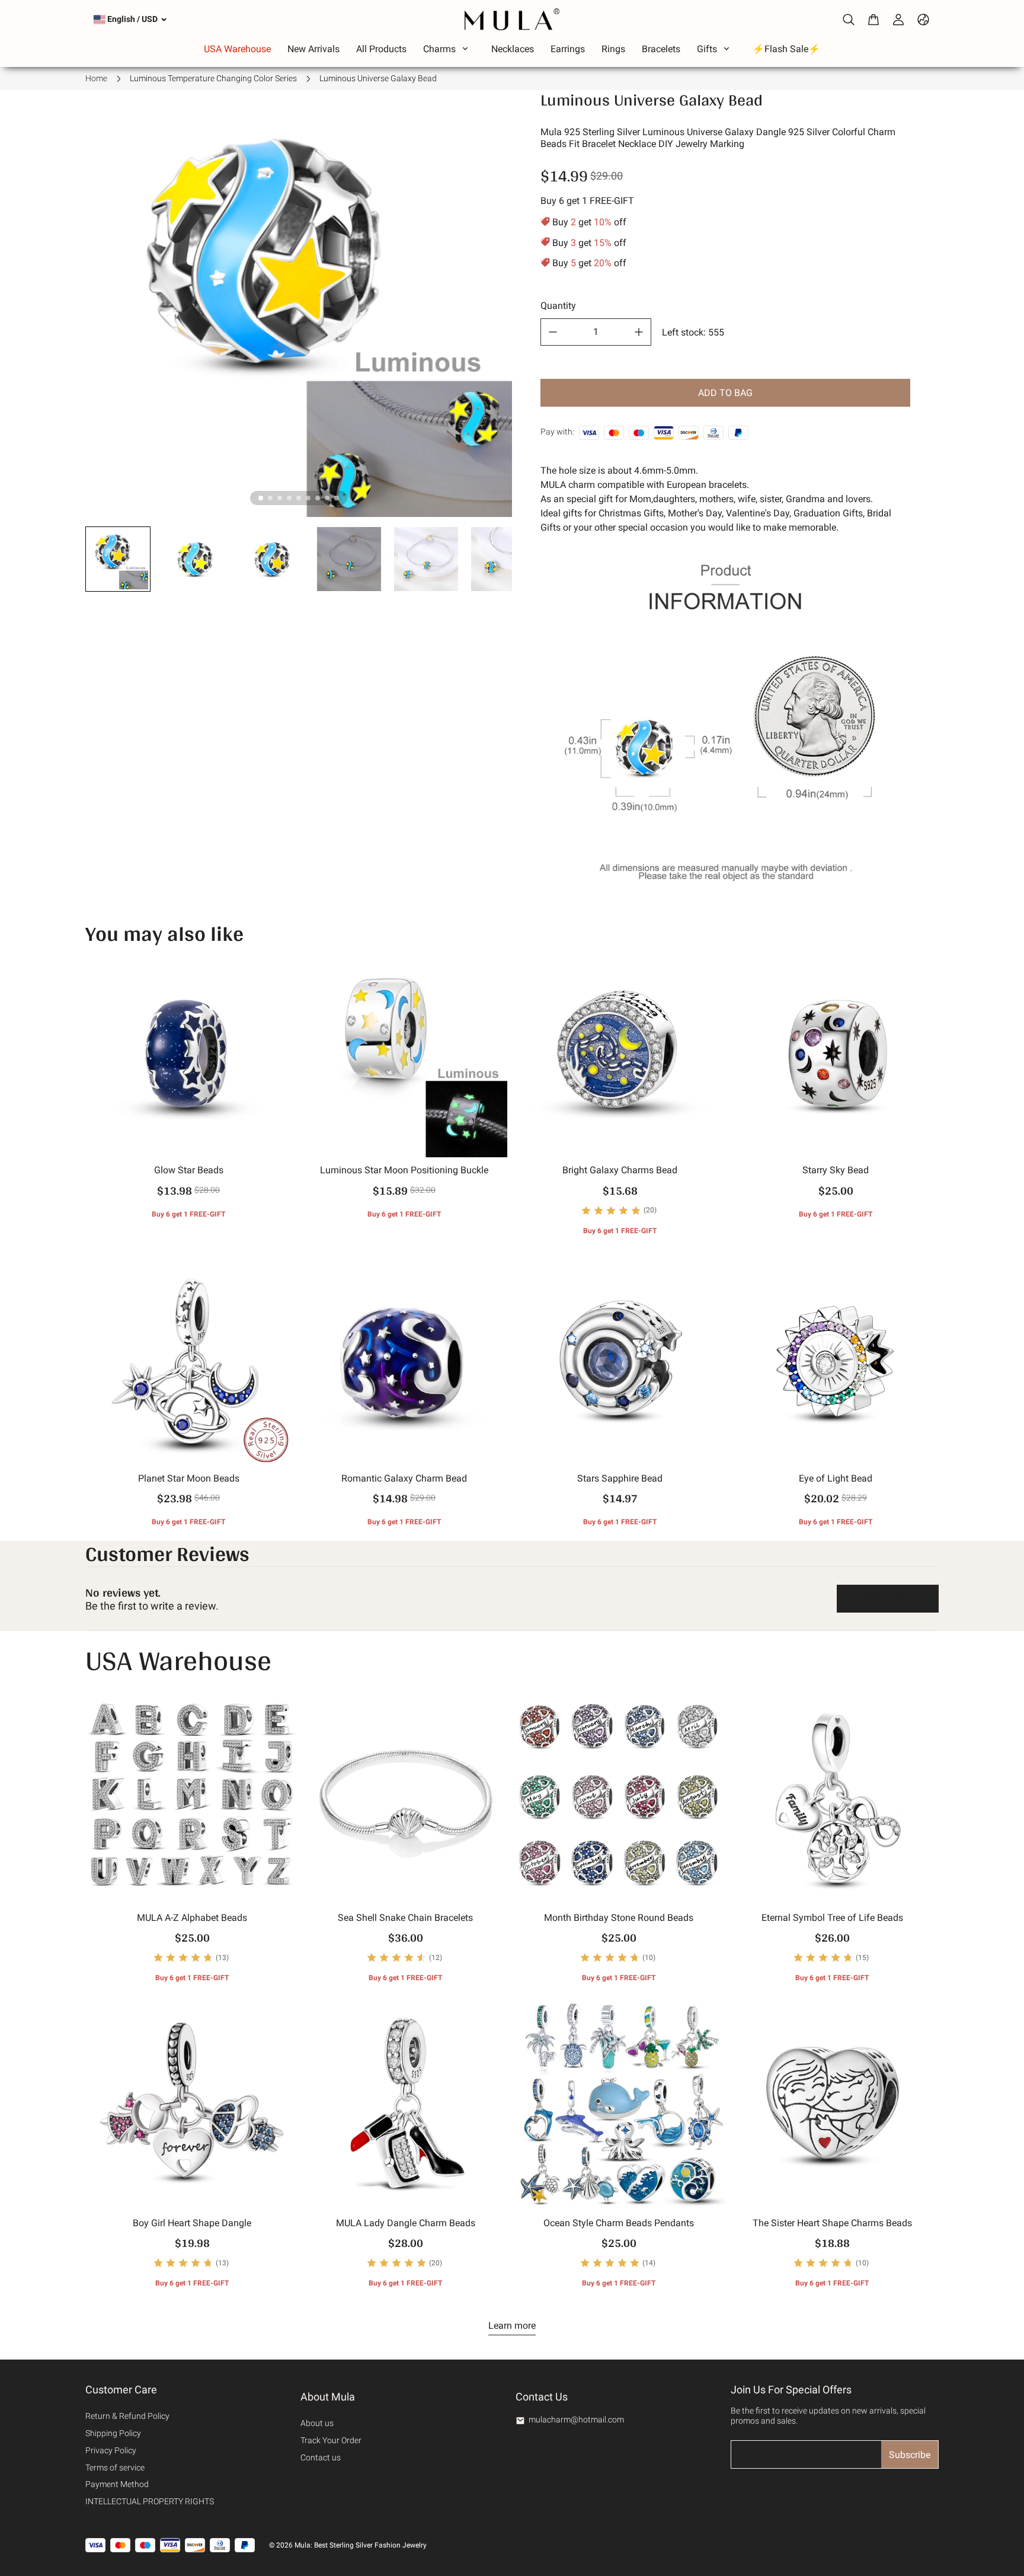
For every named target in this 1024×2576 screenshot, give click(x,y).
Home (96, 78)
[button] (118, 559)
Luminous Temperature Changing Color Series (213, 78)
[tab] (261, 498)
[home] (512, 19)
